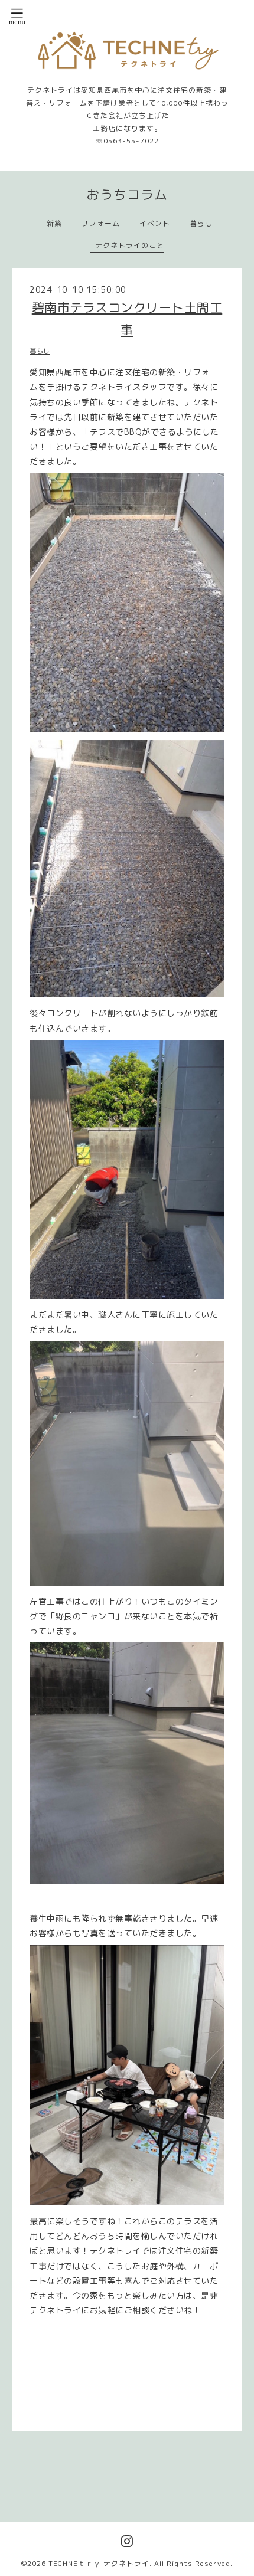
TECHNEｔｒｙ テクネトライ (99, 2563)
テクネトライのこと (130, 245)
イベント (155, 223)
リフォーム (101, 223)
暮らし (201, 223)
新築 (54, 223)
